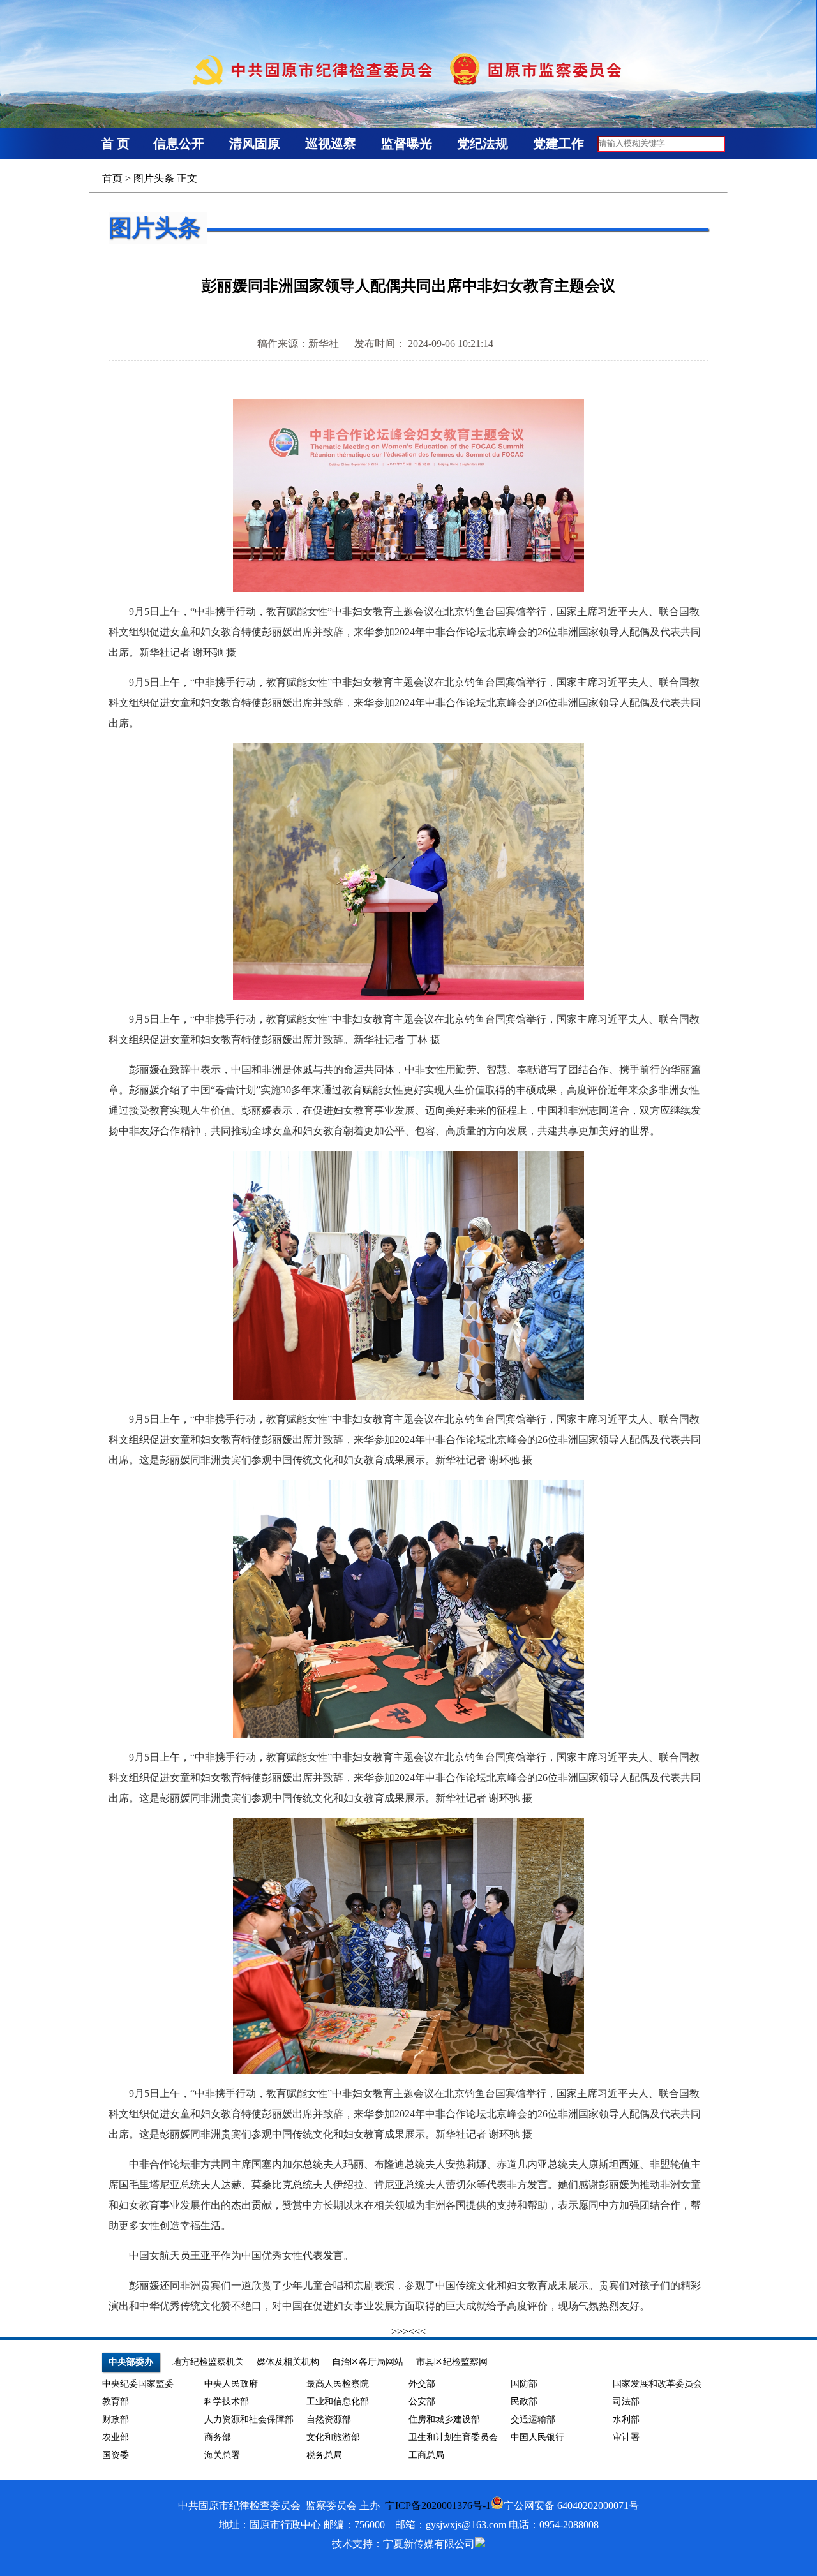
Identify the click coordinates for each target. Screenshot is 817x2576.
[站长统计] (480, 2544)
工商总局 (426, 2455)
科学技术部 (227, 2402)
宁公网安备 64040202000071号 (571, 2506)
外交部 (422, 2384)
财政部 (116, 2419)
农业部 (116, 2437)
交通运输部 (533, 2419)
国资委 (116, 2455)
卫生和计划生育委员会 (453, 2437)
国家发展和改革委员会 (657, 2384)
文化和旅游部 (333, 2437)
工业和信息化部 (338, 2402)
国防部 (524, 2384)
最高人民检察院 (338, 2384)
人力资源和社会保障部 (249, 2419)
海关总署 (222, 2455)
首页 (112, 178)
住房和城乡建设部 (444, 2419)
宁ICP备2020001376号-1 (438, 2506)
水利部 (626, 2419)
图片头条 (154, 178)
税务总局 (324, 2455)
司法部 (626, 2402)
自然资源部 (329, 2419)
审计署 (626, 2437)
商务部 (218, 2437)
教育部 (116, 2402)
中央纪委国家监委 (138, 2384)
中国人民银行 (537, 2437)
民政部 (524, 2402)
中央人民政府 (231, 2384)
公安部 (422, 2402)
